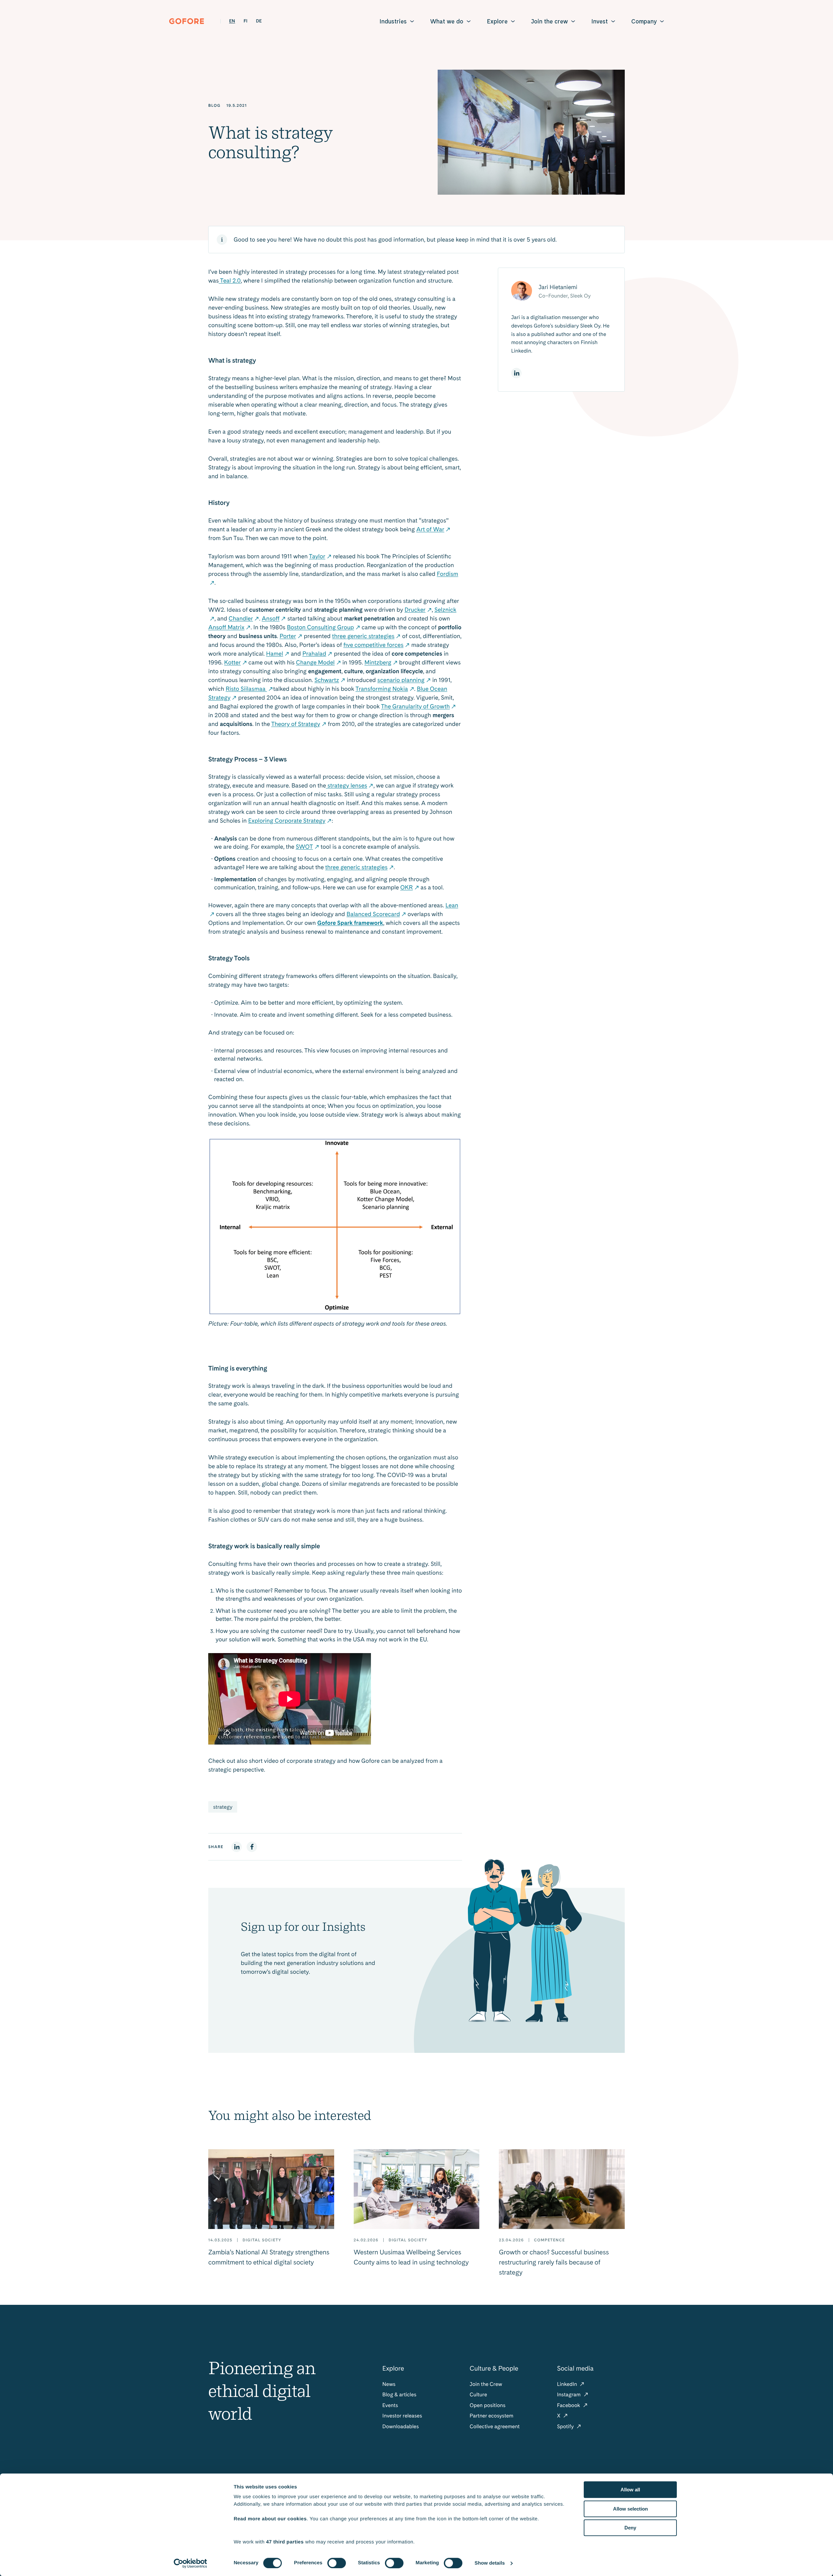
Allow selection (630, 2509)
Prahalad (314, 654)
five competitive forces (373, 645)
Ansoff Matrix (226, 627)
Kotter (232, 663)
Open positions (487, 2405)
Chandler (241, 619)
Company (644, 21)
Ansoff (271, 619)
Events (390, 2405)
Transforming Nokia (382, 689)
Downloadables (401, 2426)
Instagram (570, 2395)
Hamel (275, 654)
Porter (288, 636)
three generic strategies (363, 636)
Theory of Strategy (296, 724)
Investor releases (402, 2416)
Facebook (569, 2405)
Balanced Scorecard (373, 914)
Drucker (415, 610)
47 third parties (285, 2542)
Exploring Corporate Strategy (287, 821)
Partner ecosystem (491, 2416)
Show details (490, 2563)
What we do (447, 21)
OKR (407, 888)
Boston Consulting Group (321, 627)
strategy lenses (347, 786)
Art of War (430, 529)
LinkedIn (568, 2384)
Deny (630, 2528)
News (389, 2384)
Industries (393, 21)
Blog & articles (399, 2395)
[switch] (337, 2563)
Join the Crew (486, 2384)
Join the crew (549, 21)
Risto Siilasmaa (246, 689)
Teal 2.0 (230, 281)
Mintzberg (378, 663)
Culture (478, 2395)
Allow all (630, 2490)
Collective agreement (495, 2426)
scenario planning (401, 680)
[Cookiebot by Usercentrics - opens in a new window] (191, 2563)
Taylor (317, 557)
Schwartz (327, 680)
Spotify (566, 2426)
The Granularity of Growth (415, 707)
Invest (600, 21)
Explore (497, 21)
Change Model (315, 663)
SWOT (304, 847)
